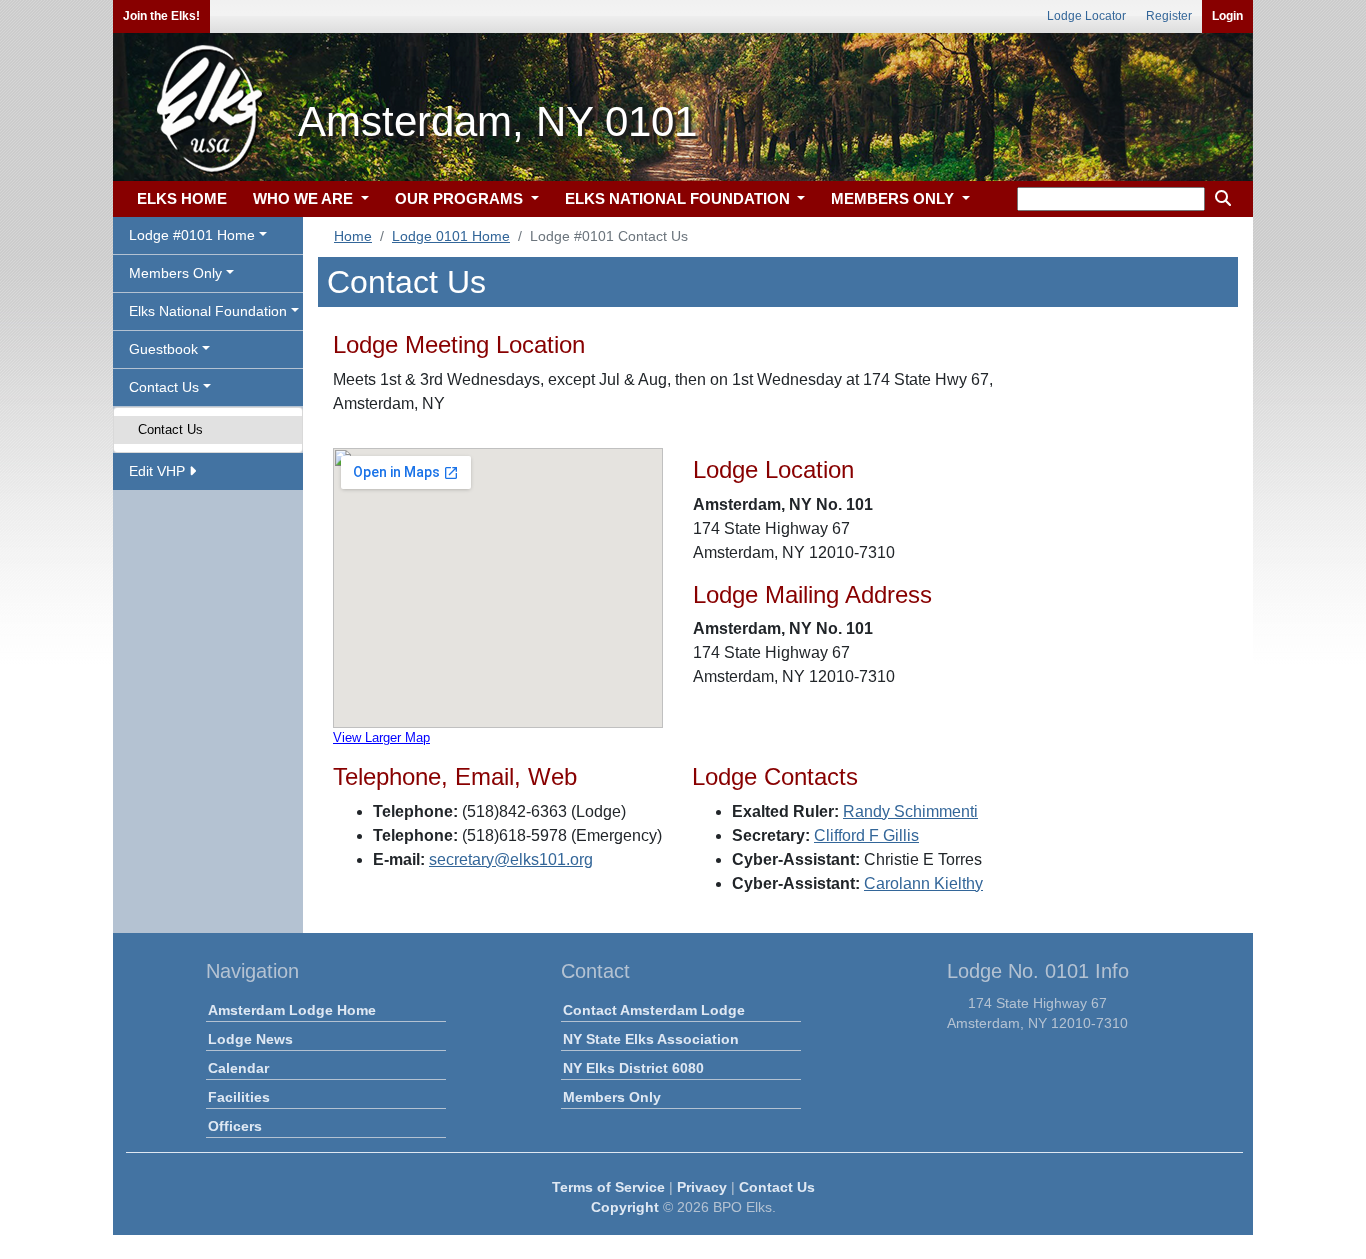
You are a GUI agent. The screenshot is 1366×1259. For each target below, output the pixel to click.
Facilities (239, 1097)
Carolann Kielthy (923, 883)
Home (353, 236)
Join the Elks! (161, 16)
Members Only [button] (175, 273)
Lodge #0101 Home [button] (192, 235)
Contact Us (170, 429)
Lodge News (250, 1039)
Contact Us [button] (164, 387)
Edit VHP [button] (159, 471)
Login (1227, 16)
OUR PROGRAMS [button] (461, 198)
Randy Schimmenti (910, 811)
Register (1169, 16)
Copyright (625, 1207)
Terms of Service (608, 1187)
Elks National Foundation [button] (208, 311)
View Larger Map (381, 737)
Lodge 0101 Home (451, 236)
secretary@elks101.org (511, 859)
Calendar (238, 1068)
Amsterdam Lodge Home (292, 1010)
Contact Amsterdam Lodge (654, 1010)
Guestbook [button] (163, 349)
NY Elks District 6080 (633, 1068)
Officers (235, 1126)
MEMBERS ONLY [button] (894, 198)
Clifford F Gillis (866, 835)
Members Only (612, 1097)
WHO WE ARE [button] (305, 198)
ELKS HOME (182, 198)
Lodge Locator (1086, 16)
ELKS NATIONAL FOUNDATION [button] (679, 198)
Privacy (702, 1187)
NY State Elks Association (651, 1039)
